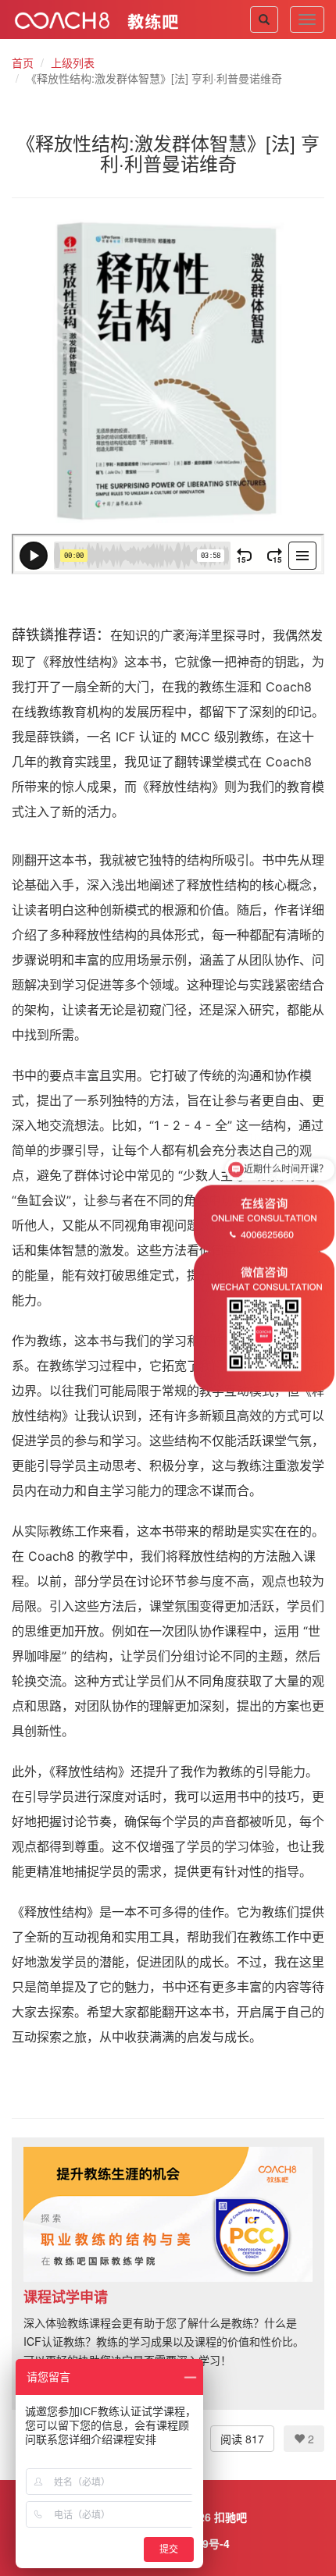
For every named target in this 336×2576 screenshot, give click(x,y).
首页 (23, 62)
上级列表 (73, 62)
